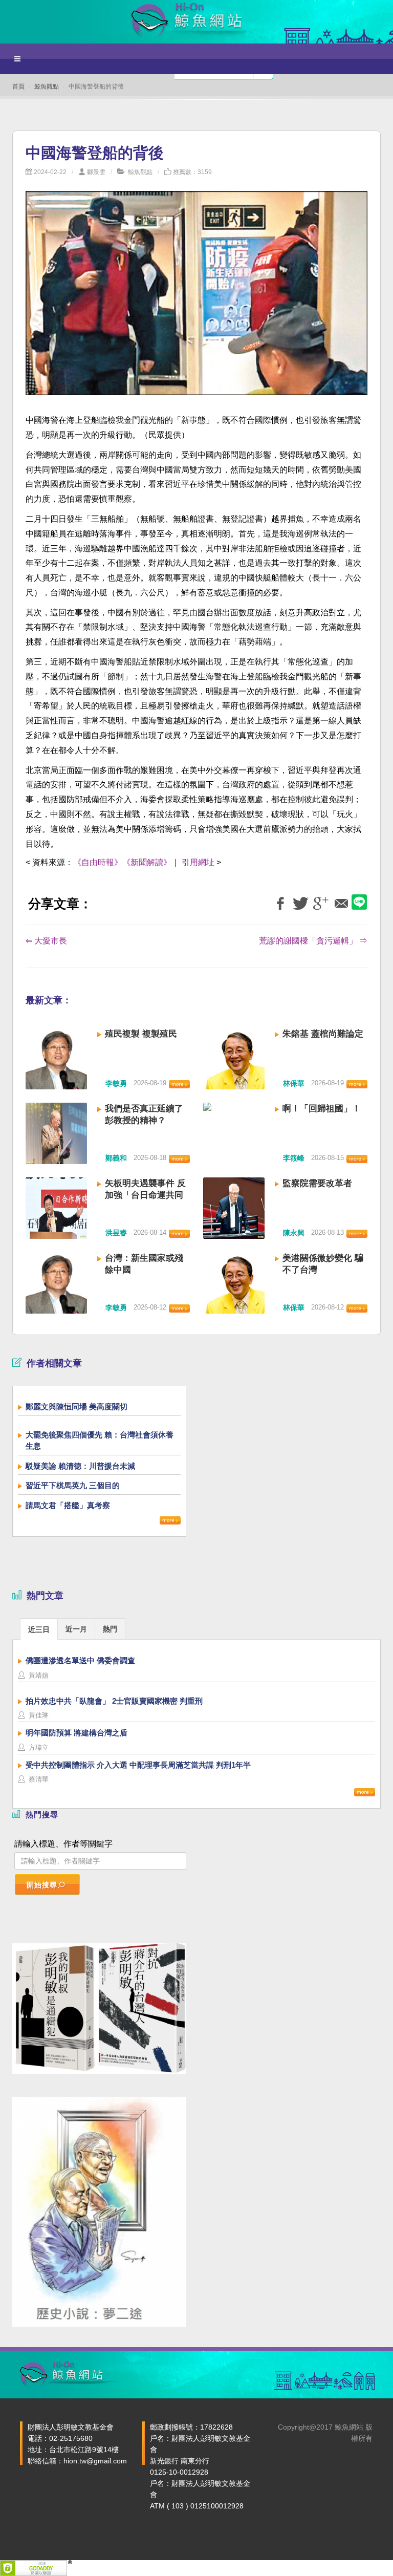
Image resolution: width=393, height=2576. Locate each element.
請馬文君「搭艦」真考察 (68, 1505)
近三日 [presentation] (39, 1629)
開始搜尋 (42, 1885)
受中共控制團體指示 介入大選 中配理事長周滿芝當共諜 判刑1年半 (138, 1765)
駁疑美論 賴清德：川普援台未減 (80, 1466)
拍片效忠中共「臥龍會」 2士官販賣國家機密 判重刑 (114, 1701)
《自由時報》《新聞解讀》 (122, 862)
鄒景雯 (96, 172)
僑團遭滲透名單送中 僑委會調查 (80, 1660)
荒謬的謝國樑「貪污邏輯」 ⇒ (313, 941)
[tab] (39, 1629)
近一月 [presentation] (76, 1629)
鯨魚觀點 (47, 87)
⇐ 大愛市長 (46, 941)
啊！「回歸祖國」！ (322, 1109)
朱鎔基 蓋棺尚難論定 (323, 1034)
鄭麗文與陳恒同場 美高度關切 (77, 1407)
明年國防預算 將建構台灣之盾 (77, 1733)
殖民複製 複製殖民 (141, 1034)
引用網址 (198, 862)
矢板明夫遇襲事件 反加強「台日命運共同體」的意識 (145, 1195)
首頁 (18, 87)
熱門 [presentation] (110, 1629)
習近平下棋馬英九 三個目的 (73, 1485)
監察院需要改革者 (317, 1183)
